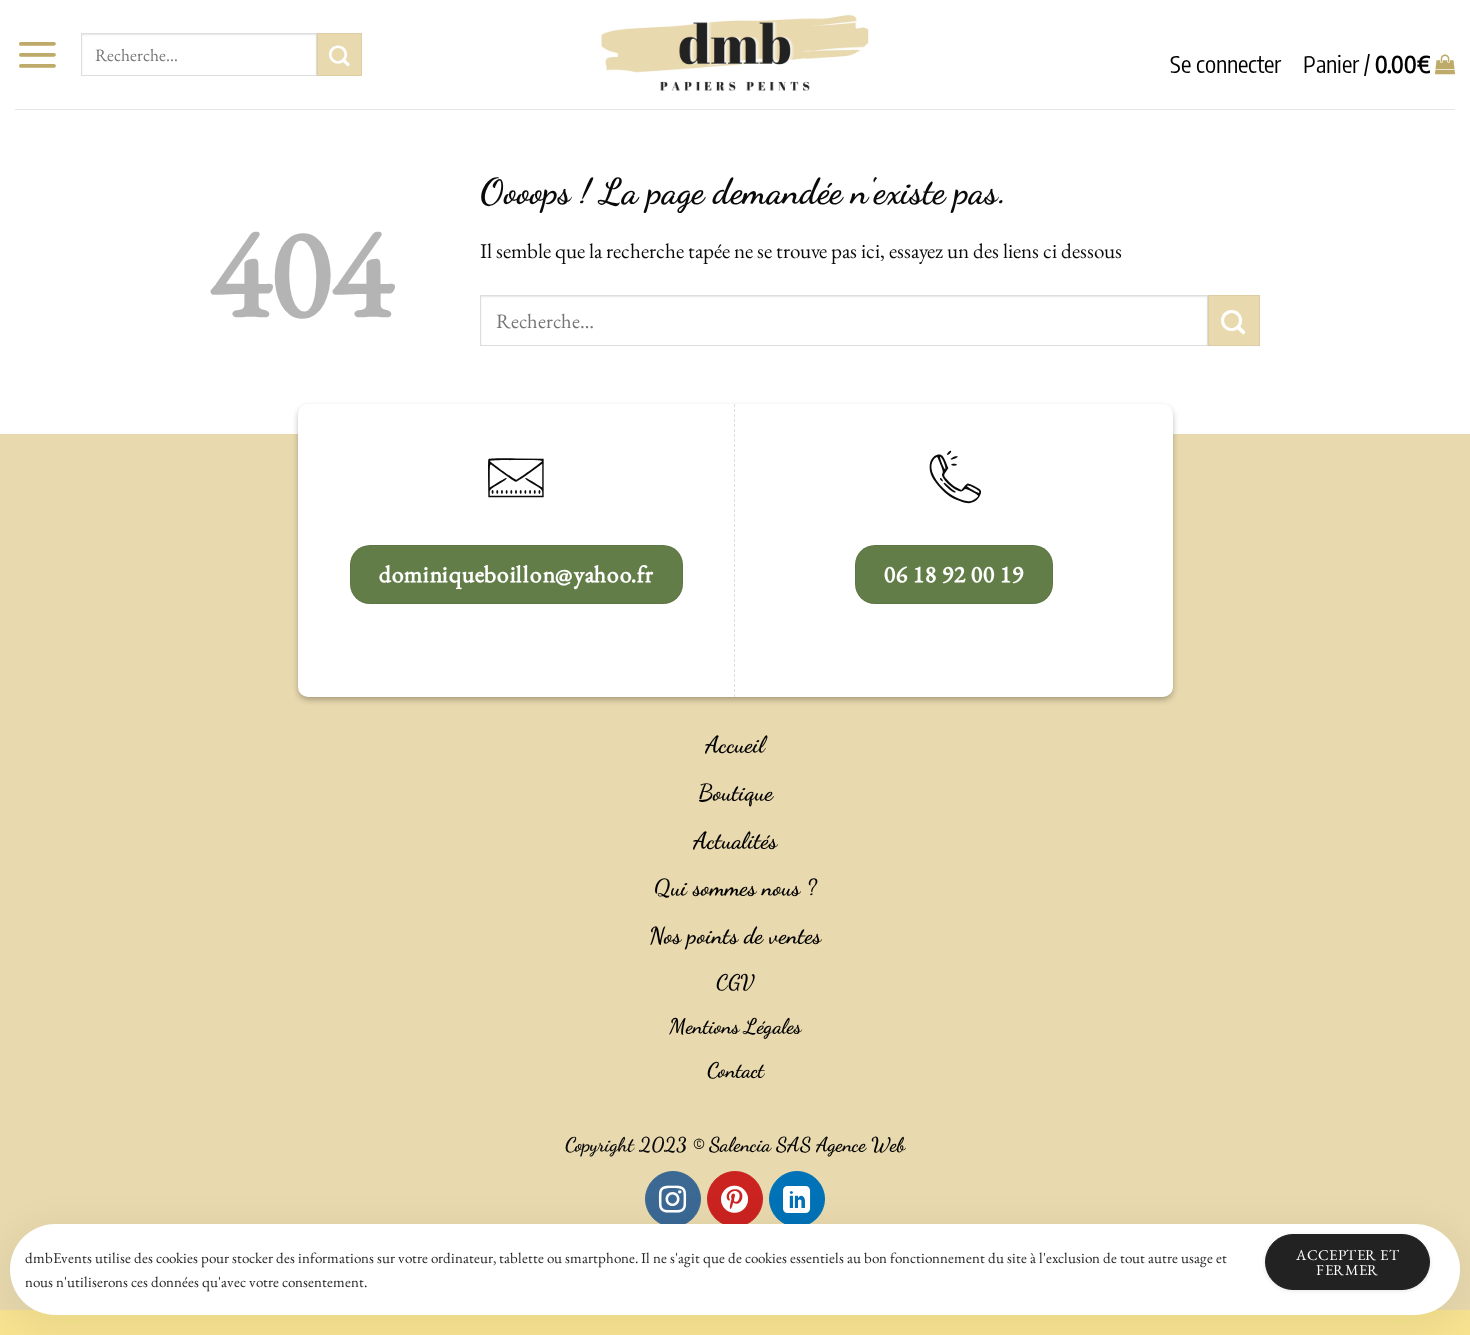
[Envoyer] (339, 55)
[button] (37, 54)
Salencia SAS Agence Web (807, 1145)
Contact (735, 1070)
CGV (735, 982)
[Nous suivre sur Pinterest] (735, 1199)
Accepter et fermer (1347, 1262)
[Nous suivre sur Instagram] (673, 1199)
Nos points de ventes (735, 936)
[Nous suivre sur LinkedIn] (797, 1199)
